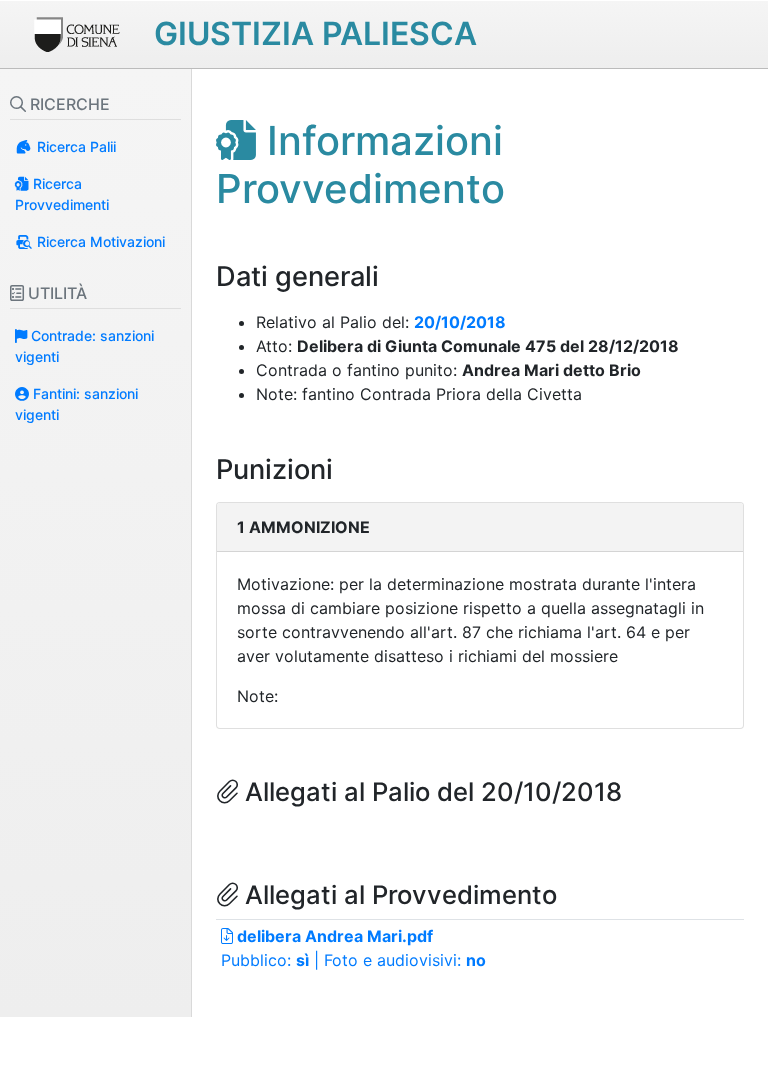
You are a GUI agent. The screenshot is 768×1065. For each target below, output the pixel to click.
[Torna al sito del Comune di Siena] (76, 32)
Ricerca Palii (74, 146)
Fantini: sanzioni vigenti (76, 404)
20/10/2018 (460, 322)
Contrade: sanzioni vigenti (84, 346)
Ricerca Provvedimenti (62, 194)
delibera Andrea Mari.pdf (333, 936)
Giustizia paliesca (315, 33)
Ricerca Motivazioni (99, 241)
